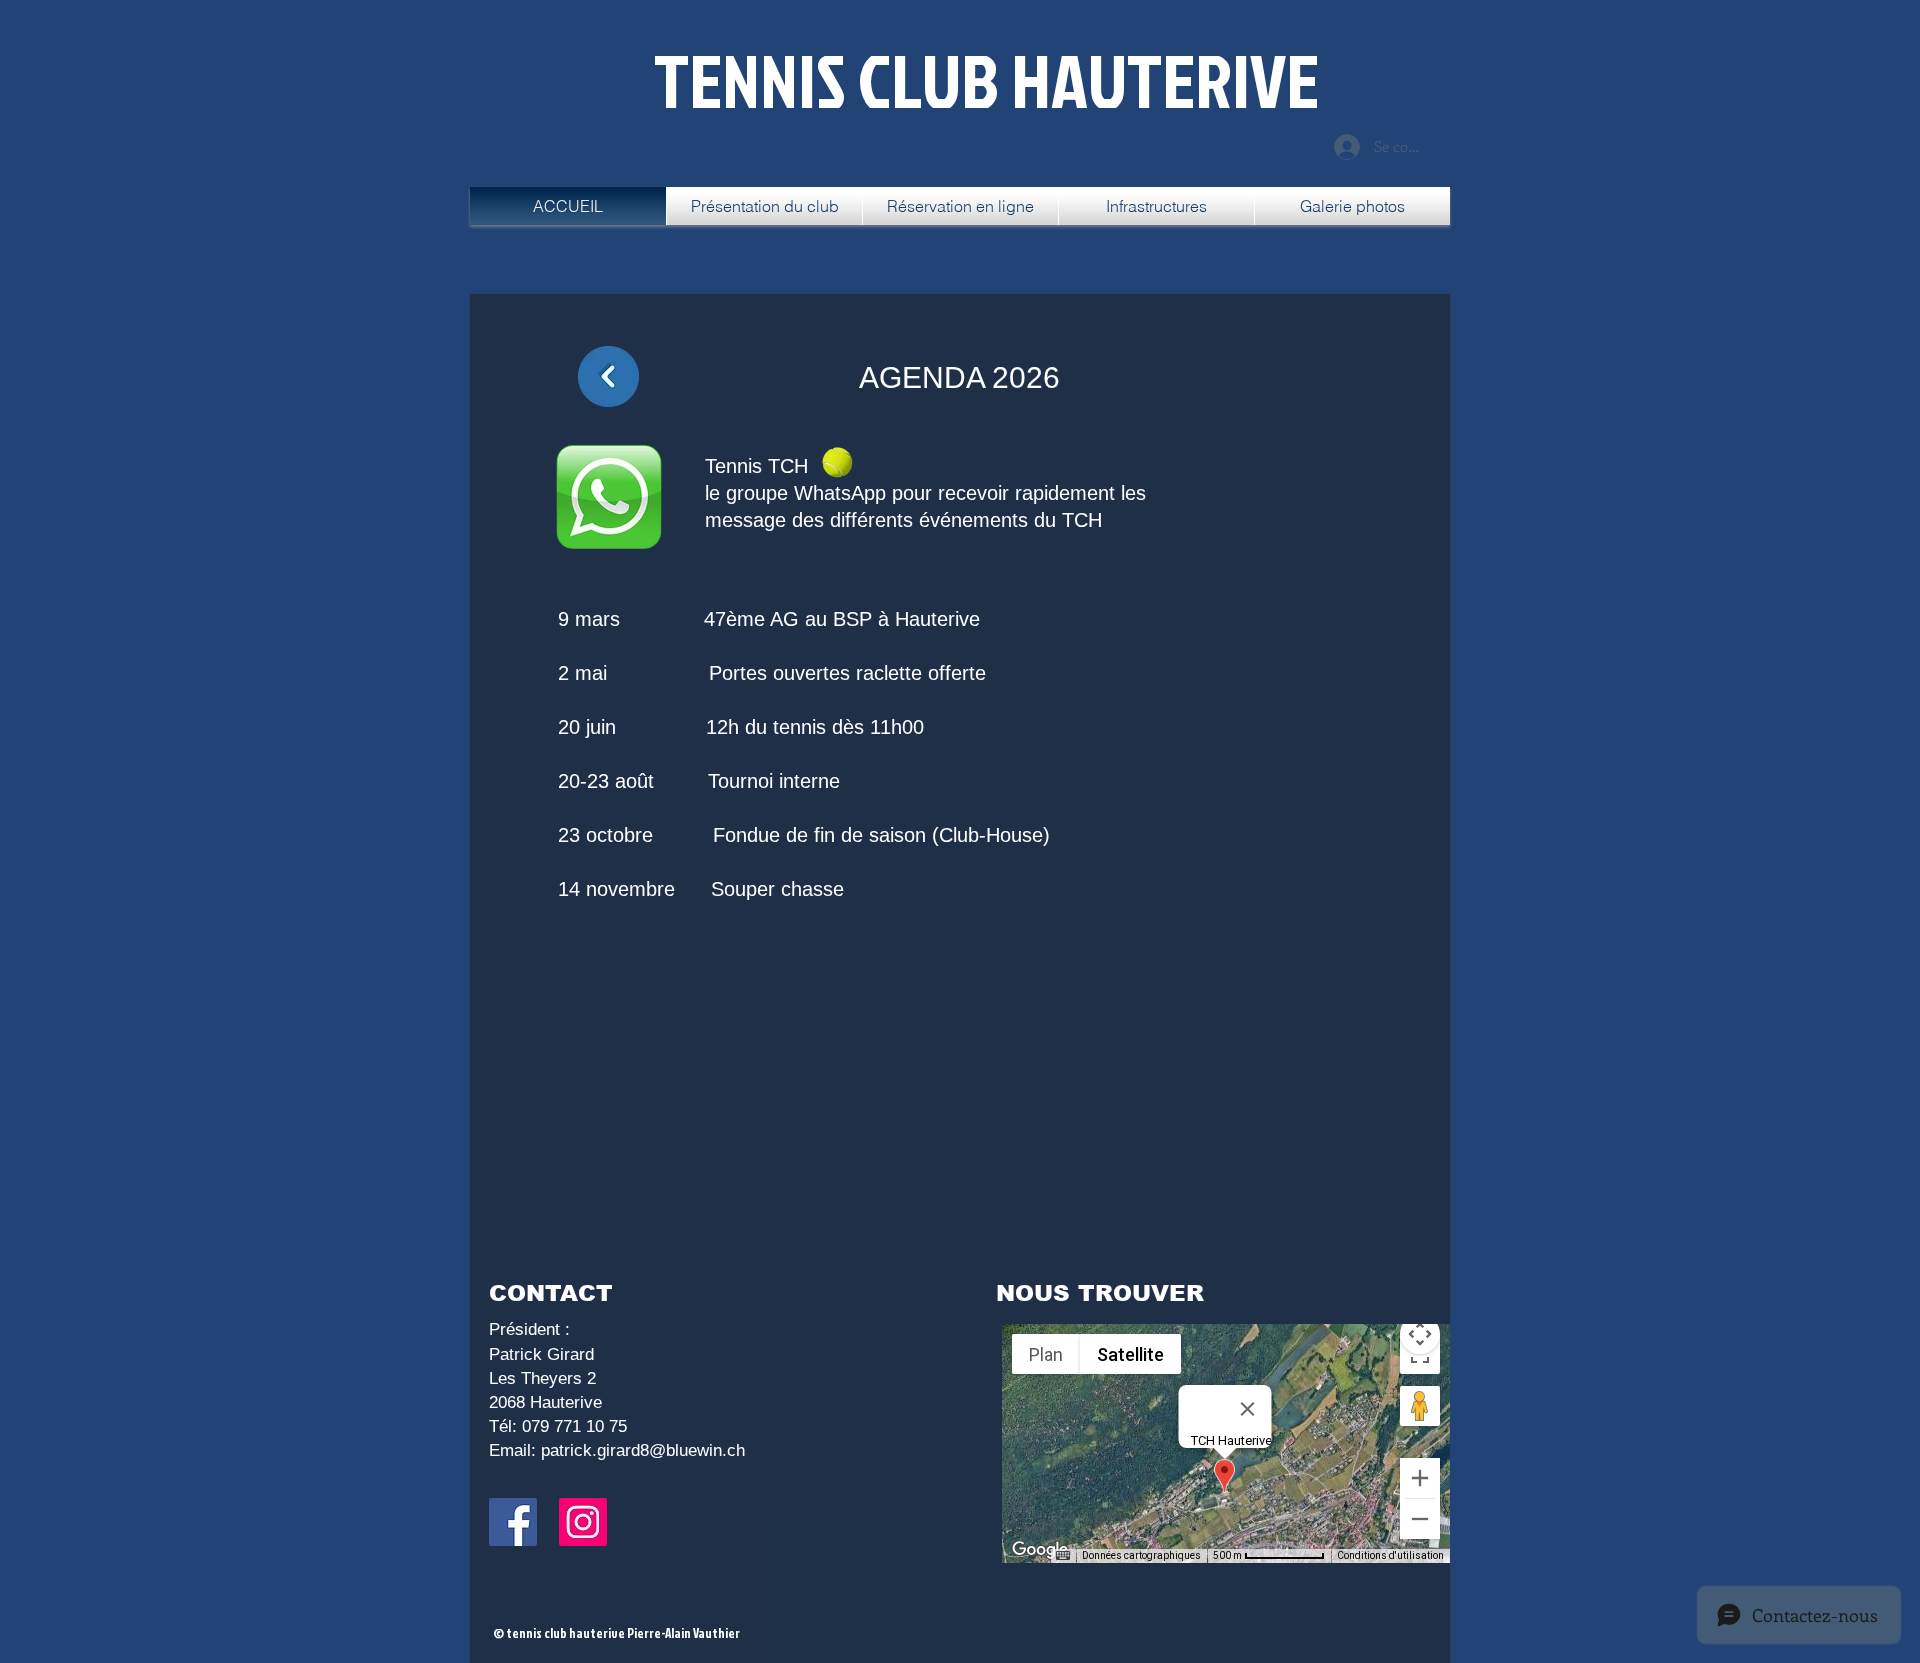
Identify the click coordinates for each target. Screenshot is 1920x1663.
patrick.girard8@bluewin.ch (643, 1450)
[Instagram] (583, 1522)
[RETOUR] (608, 376)
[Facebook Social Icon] (513, 1522)
